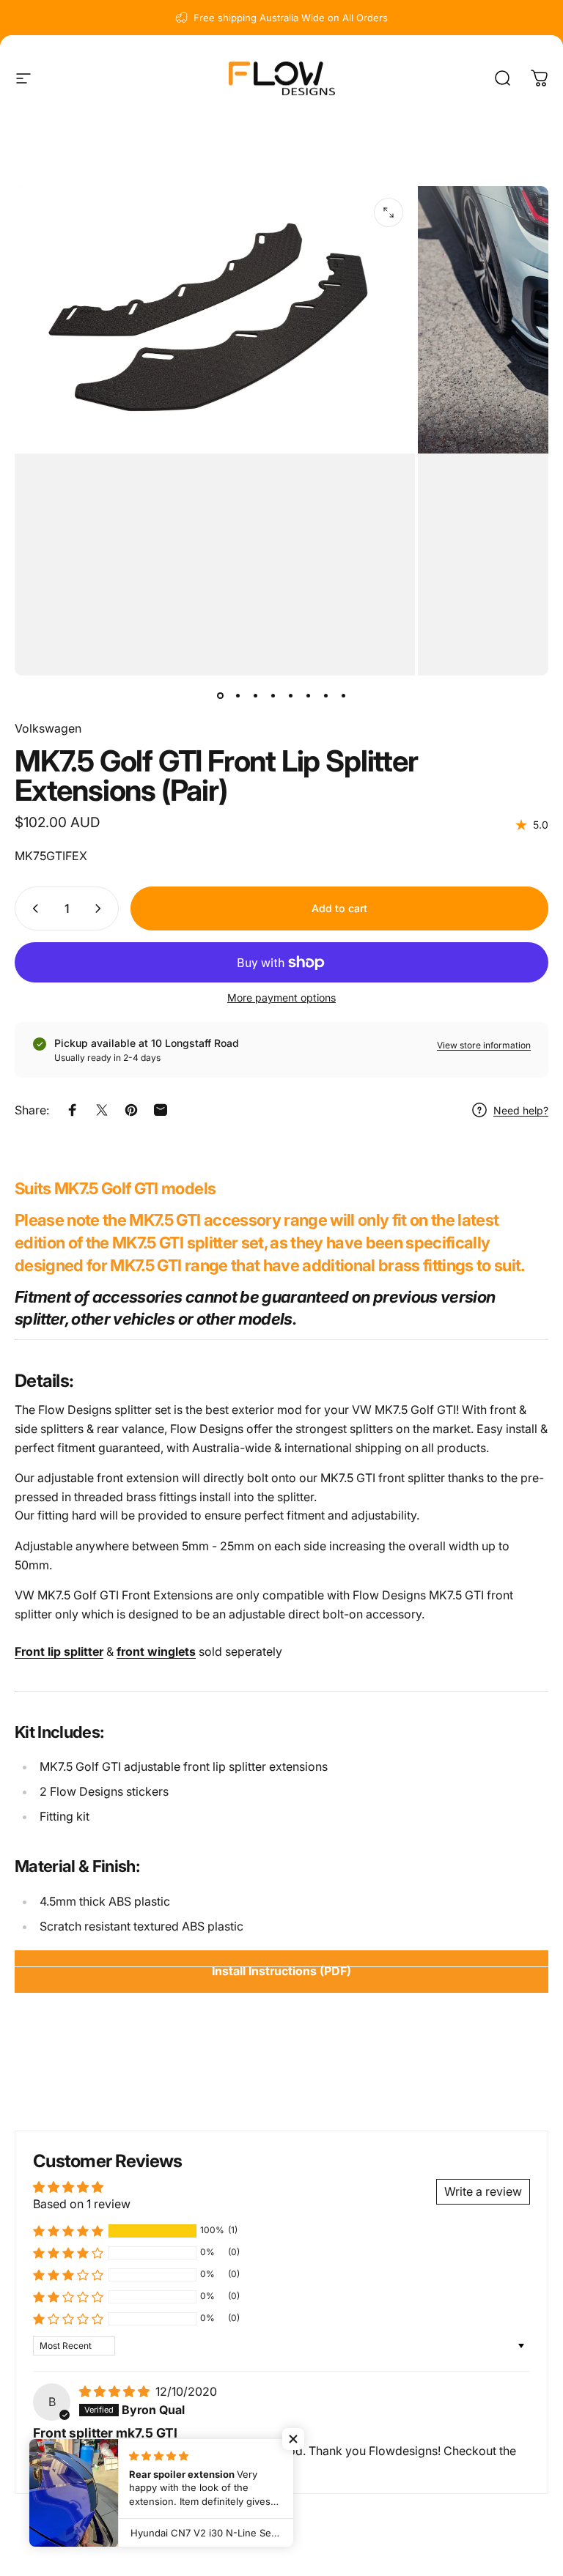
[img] (116, 2391)
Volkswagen (48, 728)
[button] (68, 2231)
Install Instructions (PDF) (281, 1971)
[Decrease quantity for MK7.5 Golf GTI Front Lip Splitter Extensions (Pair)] (32, 908)
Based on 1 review (82, 2204)
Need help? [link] (521, 1110)
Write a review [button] (483, 2191)
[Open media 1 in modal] (389, 212)
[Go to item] (220, 696)
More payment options (281, 998)
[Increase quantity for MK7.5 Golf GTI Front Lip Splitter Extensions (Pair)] (101, 908)
